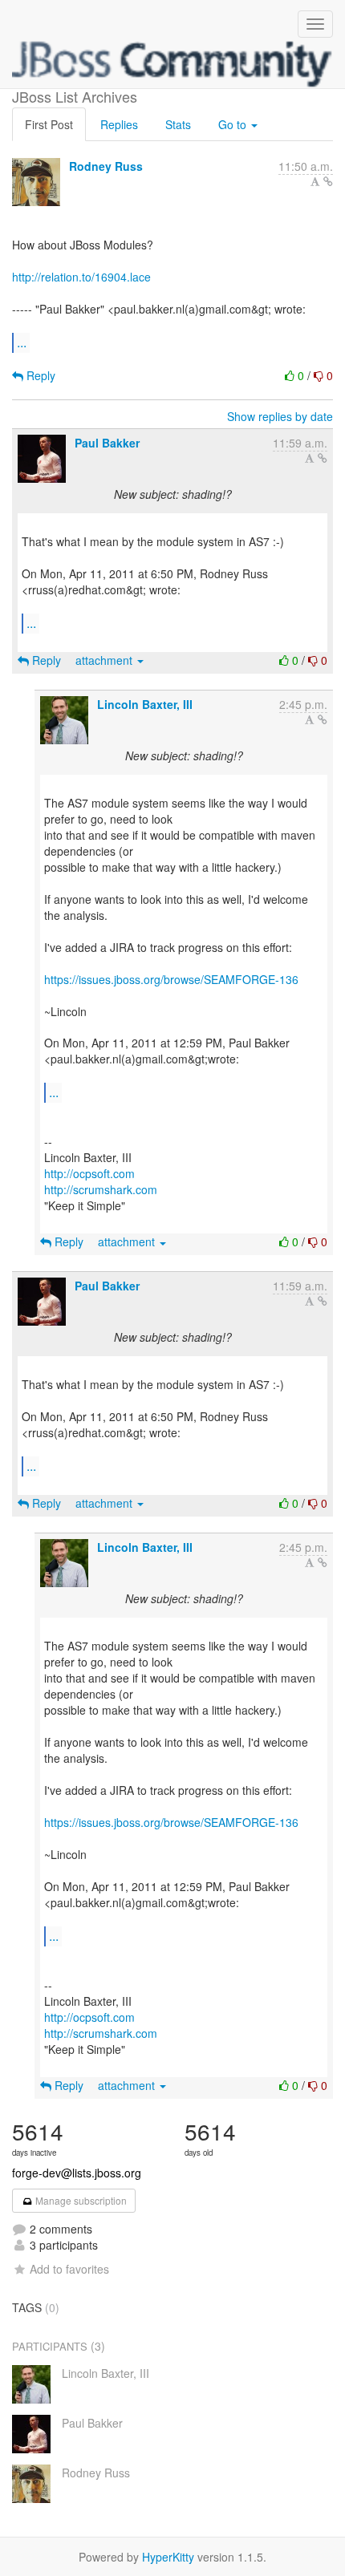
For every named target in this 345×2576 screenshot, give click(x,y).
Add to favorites (69, 2269)
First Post (49, 124)
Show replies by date (280, 416)
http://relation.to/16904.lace (81, 277)
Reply (39, 375)
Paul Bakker (107, 443)
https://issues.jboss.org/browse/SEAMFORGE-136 (171, 979)
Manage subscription (80, 2200)
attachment (106, 660)
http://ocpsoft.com (89, 1173)
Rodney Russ (106, 166)
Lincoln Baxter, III (145, 704)
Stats (178, 124)
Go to (234, 124)
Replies (119, 124)
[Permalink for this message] (328, 181)
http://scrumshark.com (101, 1189)
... (22, 342)
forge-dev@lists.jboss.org (77, 2173)
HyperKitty (168, 2557)
